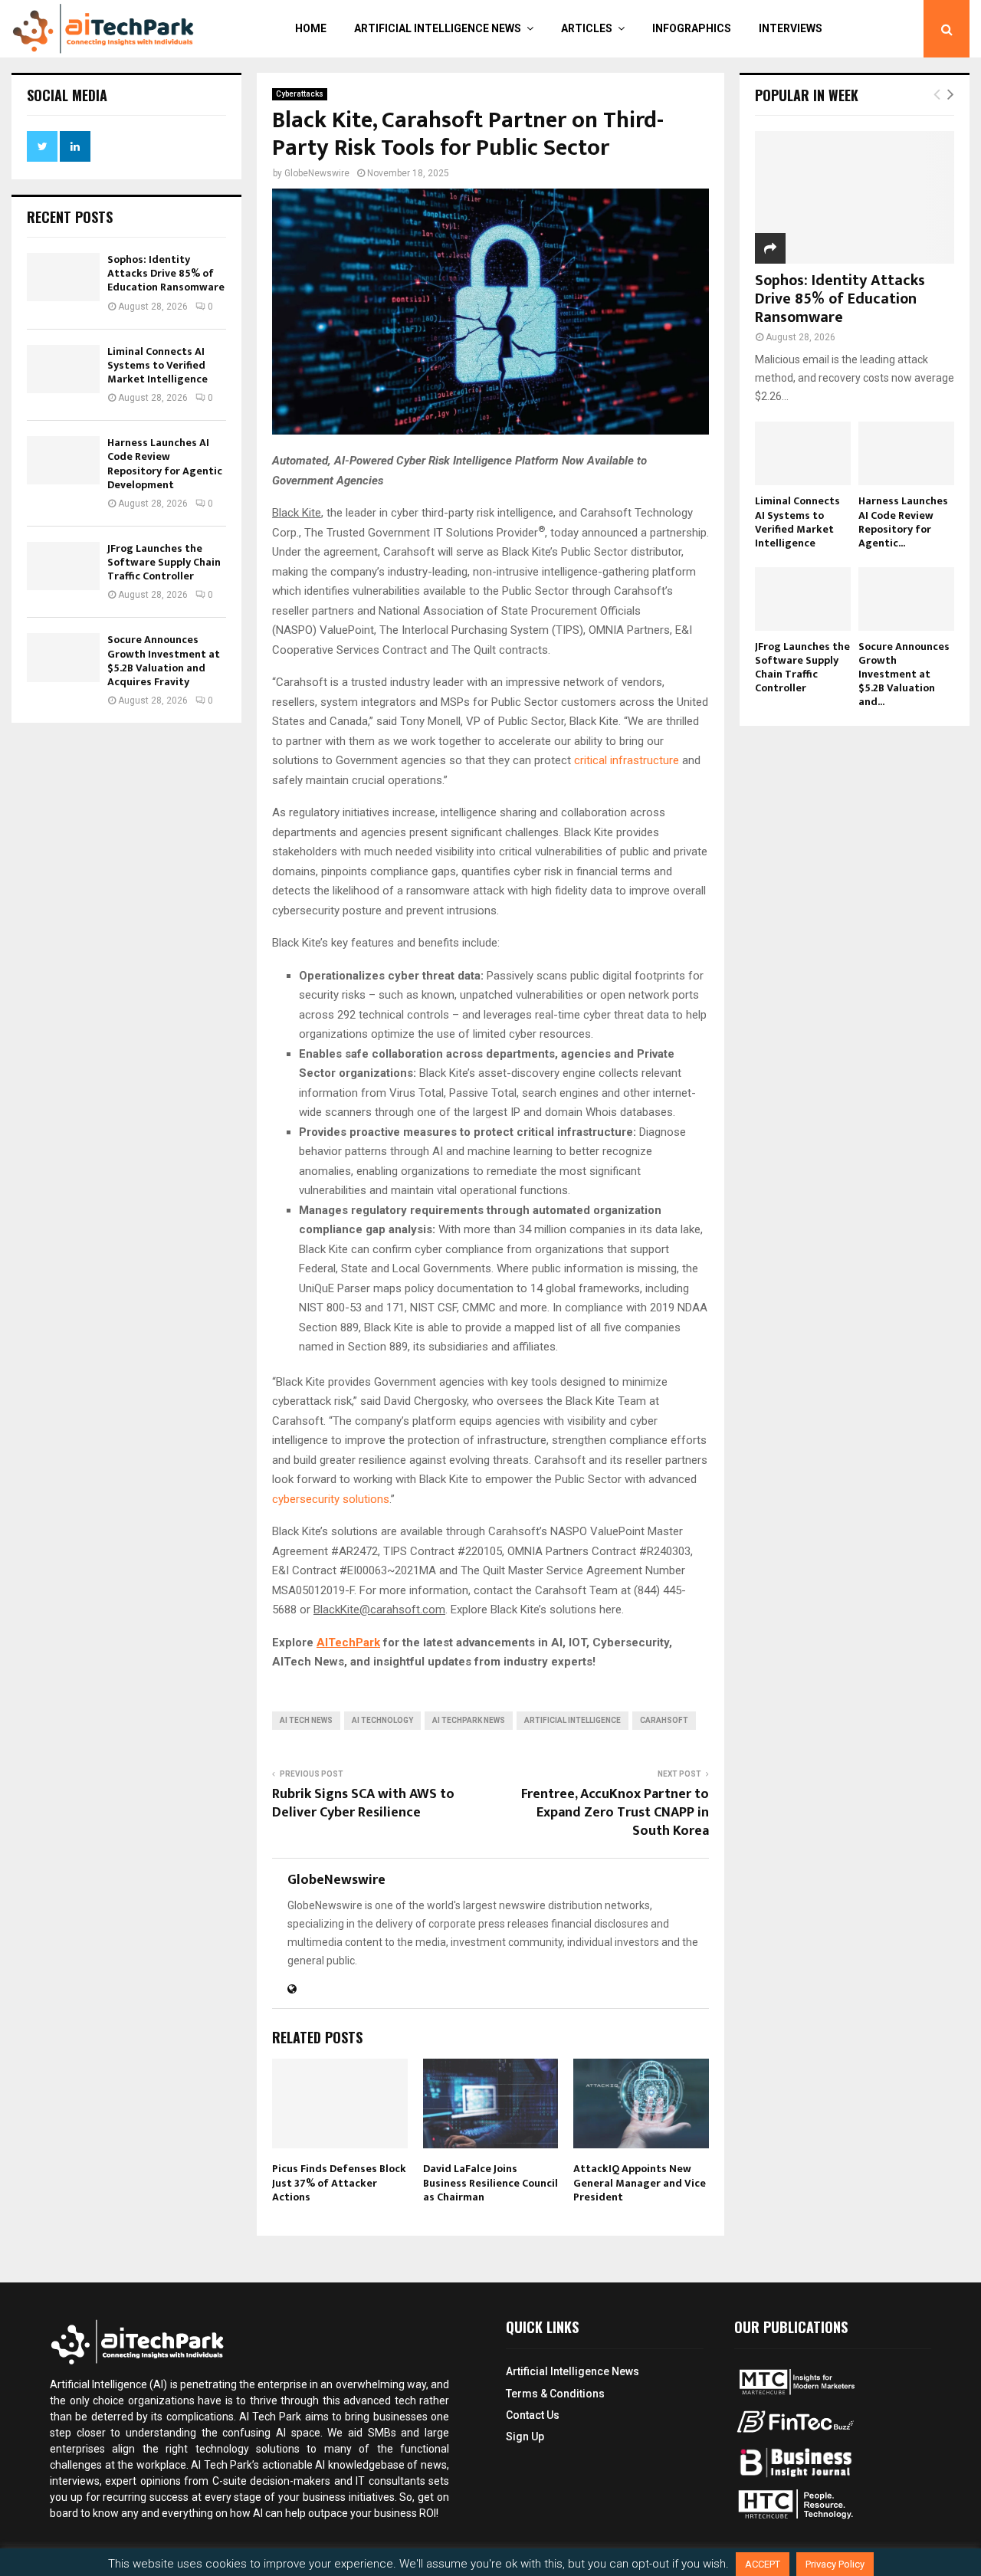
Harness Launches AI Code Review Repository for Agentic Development (165, 464)
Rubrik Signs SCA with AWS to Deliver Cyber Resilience (363, 1803)
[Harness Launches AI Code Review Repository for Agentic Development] (63, 460)
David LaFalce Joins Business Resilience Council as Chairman (490, 2182)
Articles (587, 28)
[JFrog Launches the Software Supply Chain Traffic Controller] (63, 566)
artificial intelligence (573, 1720)
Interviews (791, 28)
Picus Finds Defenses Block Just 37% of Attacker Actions (339, 2182)
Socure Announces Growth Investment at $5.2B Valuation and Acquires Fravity (164, 661)
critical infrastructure (627, 760)
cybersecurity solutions (331, 1499)
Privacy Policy (835, 2564)
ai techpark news (469, 1720)
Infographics (692, 28)
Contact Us (533, 2415)
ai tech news (306, 1720)
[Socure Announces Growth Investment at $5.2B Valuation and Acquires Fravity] (63, 657)
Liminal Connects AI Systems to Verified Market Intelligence (157, 365)
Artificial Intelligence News (438, 28)
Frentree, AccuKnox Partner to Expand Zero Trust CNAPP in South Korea (615, 1813)
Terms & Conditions (555, 2394)
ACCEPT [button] (763, 2564)
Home (311, 28)
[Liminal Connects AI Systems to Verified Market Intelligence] (63, 369)
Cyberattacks (300, 94)
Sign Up (525, 2437)
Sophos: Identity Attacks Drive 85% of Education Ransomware (166, 273)
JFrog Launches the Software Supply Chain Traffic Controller (164, 562)
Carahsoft (664, 1720)
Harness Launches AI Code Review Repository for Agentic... (903, 522)
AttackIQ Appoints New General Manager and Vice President (640, 2182)
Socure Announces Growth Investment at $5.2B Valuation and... (904, 674)
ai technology (382, 1720)
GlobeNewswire (317, 173)
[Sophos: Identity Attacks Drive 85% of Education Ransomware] (63, 277)
